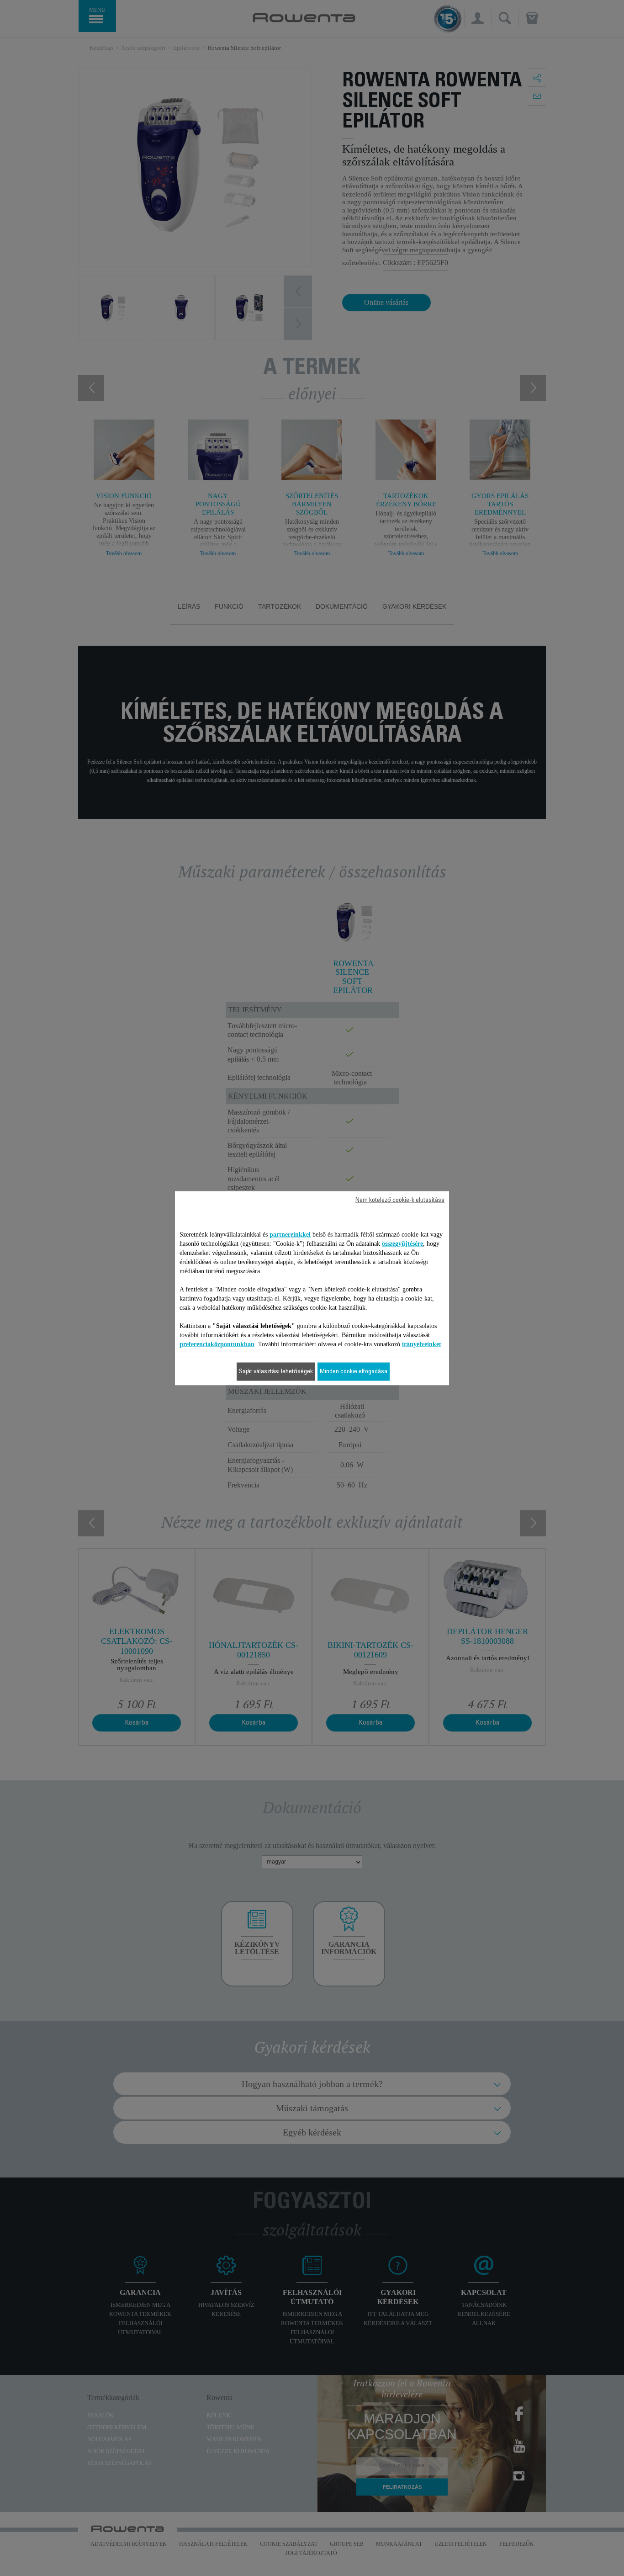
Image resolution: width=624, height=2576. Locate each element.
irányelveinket (422, 1344)
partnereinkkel (290, 1234)
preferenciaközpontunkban (217, 1344)
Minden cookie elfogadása (354, 1371)
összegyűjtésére (402, 1243)
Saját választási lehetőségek (276, 1371)
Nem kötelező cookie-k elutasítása (400, 1200)
